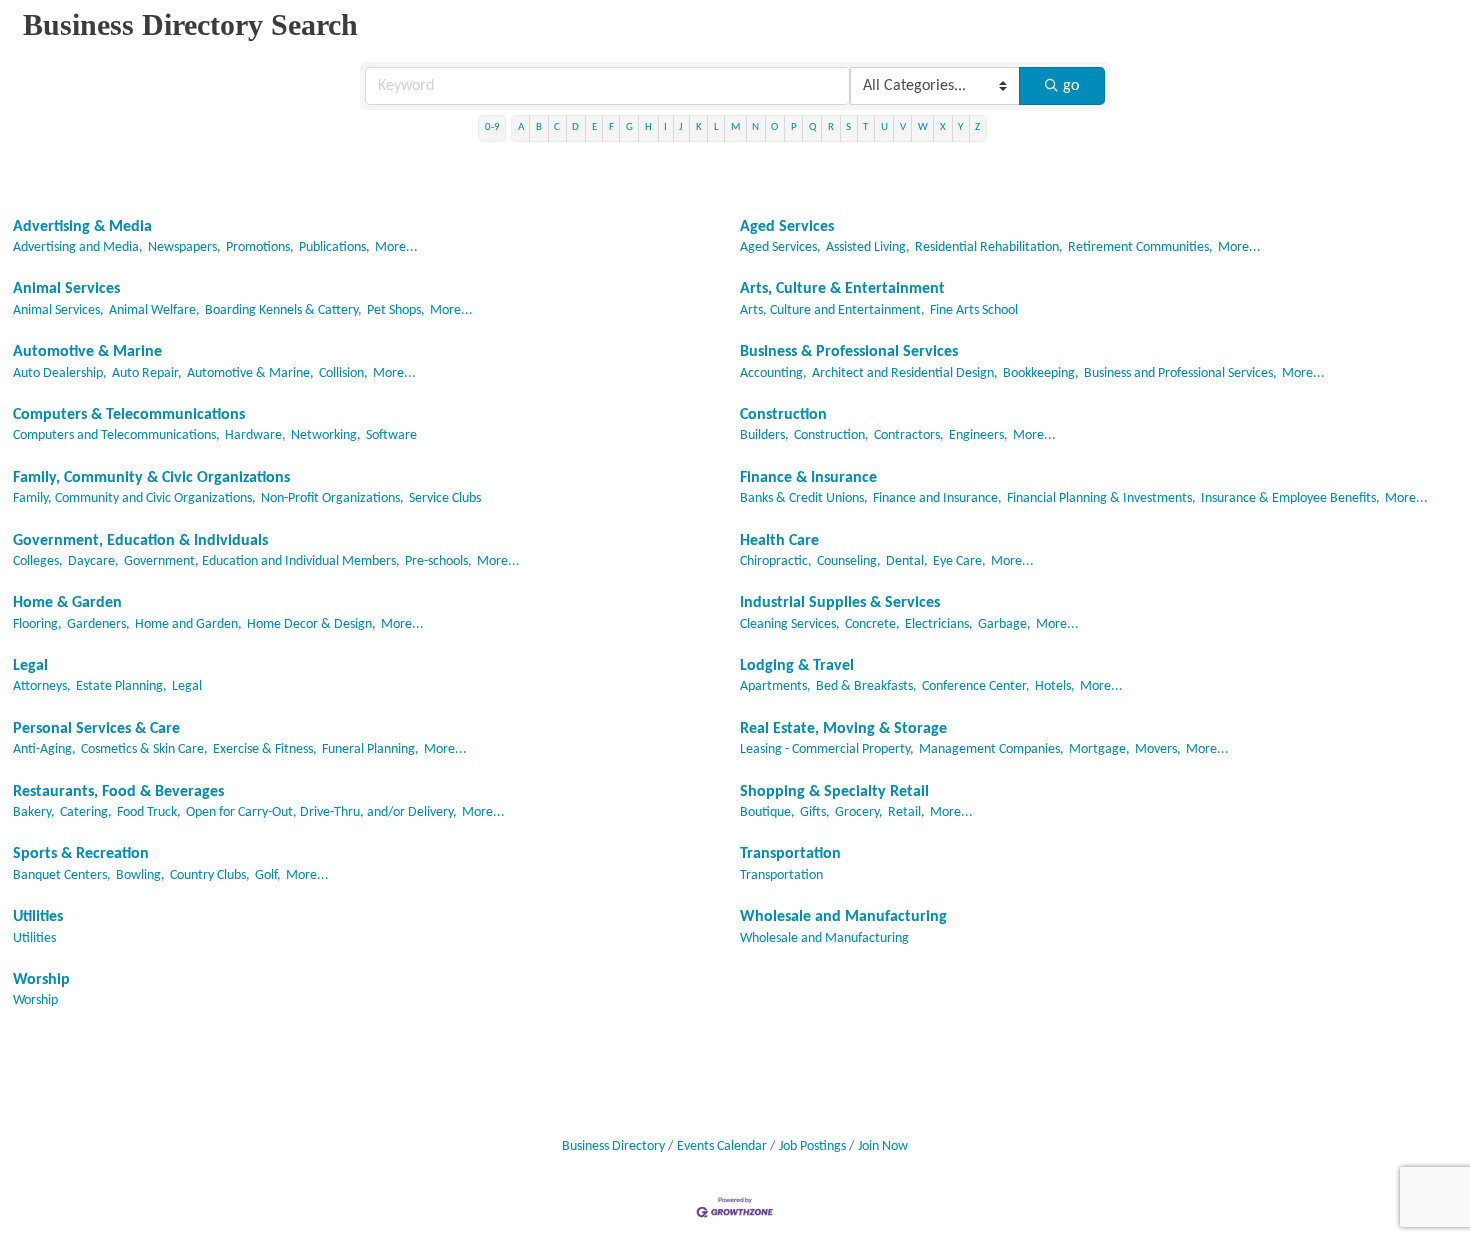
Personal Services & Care (96, 729)
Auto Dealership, (60, 373)
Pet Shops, (396, 310)
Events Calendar (722, 1146)
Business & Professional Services (849, 352)
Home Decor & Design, (311, 624)
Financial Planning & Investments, (1101, 498)
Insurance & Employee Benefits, (1290, 498)
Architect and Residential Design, (905, 373)
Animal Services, (58, 310)
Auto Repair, (147, 373)
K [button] (699, 127)
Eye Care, (959, 561)
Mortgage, (1099, 749)
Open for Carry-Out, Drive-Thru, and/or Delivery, (321, 812)
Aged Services (787, 227)
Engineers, (978, 435)
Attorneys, (42, 686)
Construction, (831, 435)
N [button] (755, 127)
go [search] (1071, 86)
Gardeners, (98, 624)
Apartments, (775, 686)
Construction (783, 415)
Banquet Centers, (62, 875)
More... (396, 247)
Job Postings (812, 1146)
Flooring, (37, 624)
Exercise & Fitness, (265, 749)
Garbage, (1004, 624)
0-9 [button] (492, 127)
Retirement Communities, (1140, 247)
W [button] (923, 127)
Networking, (326, 435)
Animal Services (66, 289)
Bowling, (140, 875)
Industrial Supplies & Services (840, 603)
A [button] (521, 127)
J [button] (681, 127)
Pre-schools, (438, 561)
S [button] (848, 127)
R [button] (831, 127)
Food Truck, (149, 812)
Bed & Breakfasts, (866, 686)
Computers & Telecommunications (129, 415)
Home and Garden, (188, 624)
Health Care (779, 541)
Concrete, (872, 624)
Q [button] (812, 127)
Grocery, (859, 812)
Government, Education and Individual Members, (262, 561)
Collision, (343, 373)
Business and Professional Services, (1180, 373)
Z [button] (977, 127)
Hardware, (255, 435)
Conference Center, (976, 686)
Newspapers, (184, 247)
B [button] (539, 127)
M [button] (735, 127)
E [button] (594, 127)
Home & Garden (67, 603)
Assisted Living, (868, 247)
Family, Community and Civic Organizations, (134, 498)
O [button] (774, 127)
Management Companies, (991, 749)
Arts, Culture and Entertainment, (832, 310)
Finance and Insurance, (937, 498)
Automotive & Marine (87, 352)
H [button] (648, 127)
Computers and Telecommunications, (116, 435)
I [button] (665, 127)
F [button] (611, 127)
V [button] (903, 127)
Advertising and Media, (78, 247)
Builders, (764, 435)
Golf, (268, 875)
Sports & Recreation (81, 854)
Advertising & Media (82, 227)
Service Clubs (445, 498)
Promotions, (260, 247)
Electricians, (939, 624)
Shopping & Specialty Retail (834, 792)
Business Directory (613, 1146)
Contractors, (909, 435)
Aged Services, (780, 247)
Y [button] (960, 127)
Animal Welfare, (154, 310)
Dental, (907, 561)
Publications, (334, 247)
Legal (30, 666)
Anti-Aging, (44, 749)
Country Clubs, (210, 875)
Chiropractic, (776, 561)
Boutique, (767, 812)
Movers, (1158, 749)
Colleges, (38, 561)
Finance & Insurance (808, 478)
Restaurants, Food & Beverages (118, 792)
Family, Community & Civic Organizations (151, 478)
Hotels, (1055, 686)
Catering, (86, 812)
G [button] (629, 127)
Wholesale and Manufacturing (843, 917)
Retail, (906, 812)
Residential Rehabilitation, (989, 247)
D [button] (575, 127)
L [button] (716, 127)
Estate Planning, (121, 686)
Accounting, (773, 373)
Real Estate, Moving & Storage (843, 729)
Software (391, 435)
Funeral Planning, (370, 749)
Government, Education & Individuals (140, 541)
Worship (41, 980)
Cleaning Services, (790, 624)
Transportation (790, 854)
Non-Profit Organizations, (332, 498)
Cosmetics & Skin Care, (144, 749)
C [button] (557, 127)
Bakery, (34, 812)
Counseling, (849, 561)
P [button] (794, 127)
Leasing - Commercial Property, (827, 749)
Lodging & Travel (797, 666)
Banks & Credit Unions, (804, 498)
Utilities (38, 917)
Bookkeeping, (1041, 373)
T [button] (865, 127)
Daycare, (93, 561)
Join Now (883, 1146)
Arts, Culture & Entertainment (842, 289)
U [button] (884, 127)
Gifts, (815, 812)
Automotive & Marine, (250, 373)
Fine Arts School (974, 310)
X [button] (943, 127)
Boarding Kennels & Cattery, (283, 310)
